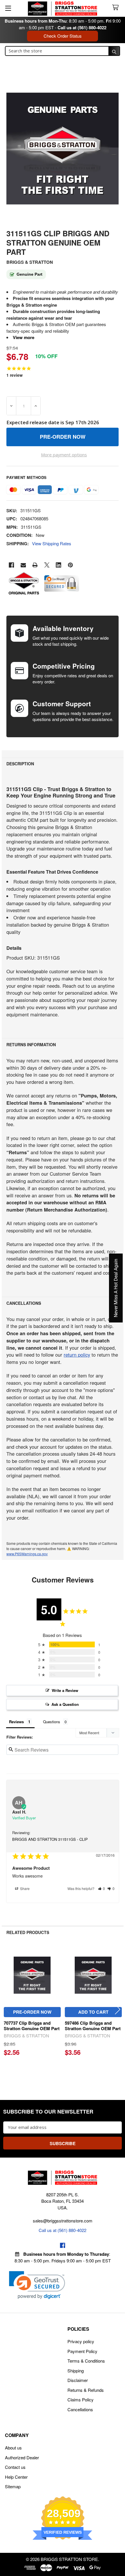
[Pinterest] (70, 565)
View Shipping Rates (52, 543)
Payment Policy (82, 2351)
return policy (77, 1355)
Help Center (16, 2477)
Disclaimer (78, 2380)
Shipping (76, 2371)
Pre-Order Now (32, 2012)
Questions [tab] (52, 1722)
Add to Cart (93, 2012)
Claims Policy (81, 2400)
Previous (8, 2009)
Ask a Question (65, 1704)
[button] (102, 1888)
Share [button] (24, 1888)
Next (118, 2009)
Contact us (15, 2467)
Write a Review (65, 1690)
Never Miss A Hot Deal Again (116, 1288)
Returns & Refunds (86, 2390)
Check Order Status (63, 36)
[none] (63, 149)
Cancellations (80, 2409)
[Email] (23, 565)
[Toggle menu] (8, 8)
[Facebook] (11, 565)
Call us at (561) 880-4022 (82, 28)
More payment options (64, 455)
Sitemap (13, 2486)
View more (24, 337)
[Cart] (117, 8)
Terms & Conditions (86, 2361)
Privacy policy (81, 2341)
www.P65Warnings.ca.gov (27, 1554)
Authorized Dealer (22, 2457)
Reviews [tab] (16, 1722)
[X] (47, 565)
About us (13, 2448)
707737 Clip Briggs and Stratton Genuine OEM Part (32, 2026)
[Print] (35, 565)
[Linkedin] (59, 565)
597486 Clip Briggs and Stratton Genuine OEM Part (93, 2026)
